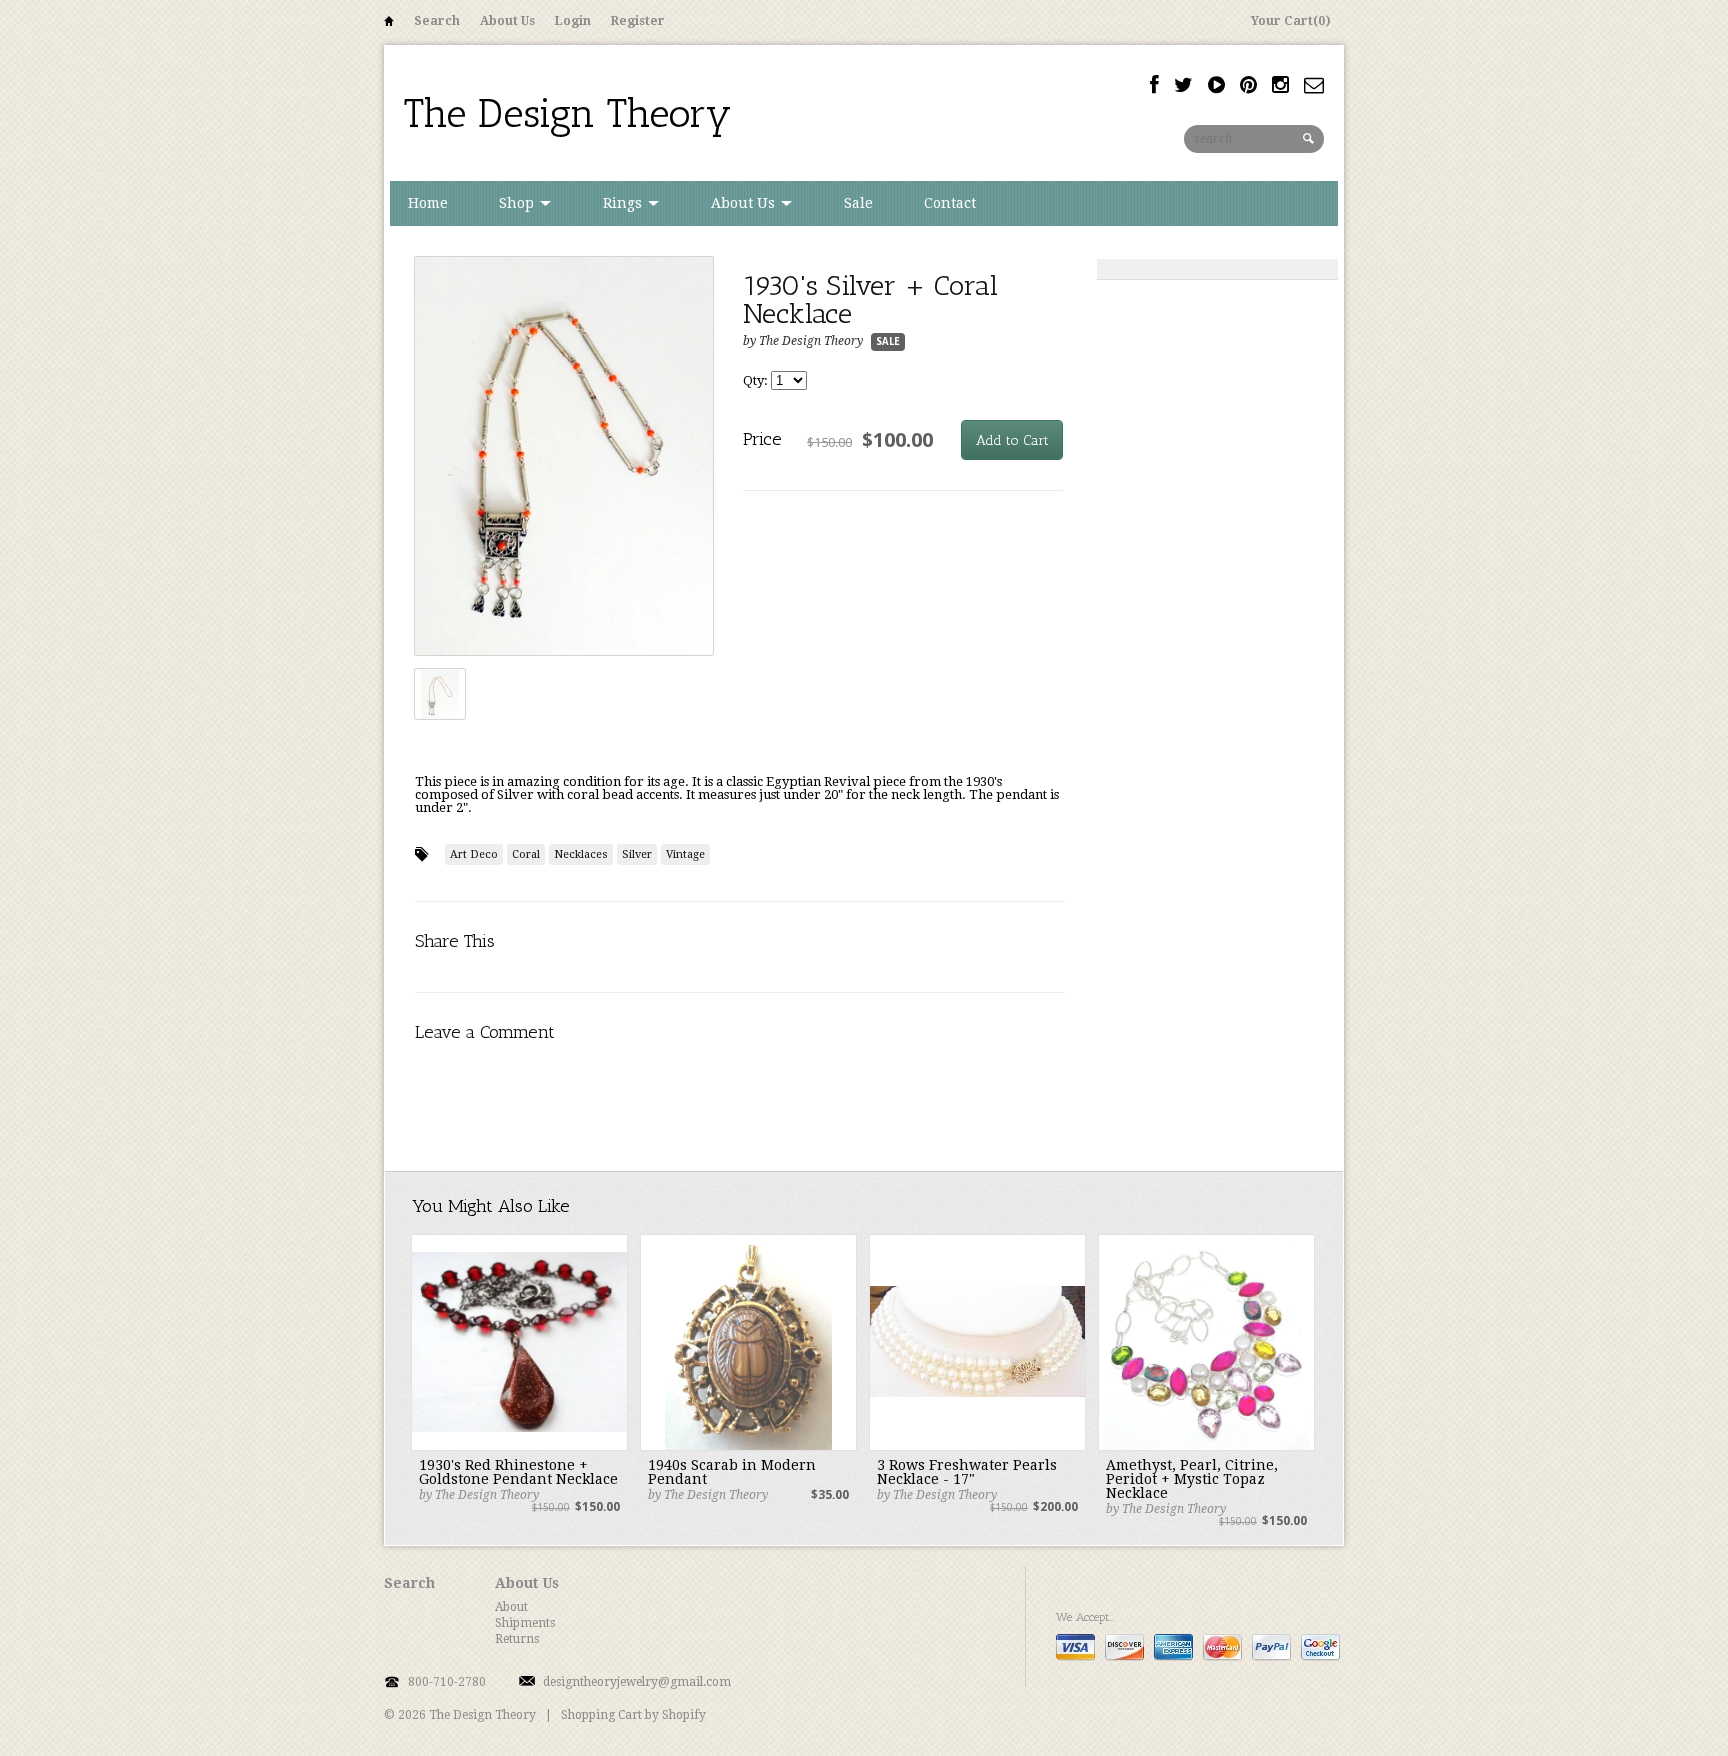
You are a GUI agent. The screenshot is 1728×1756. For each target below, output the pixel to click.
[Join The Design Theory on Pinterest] (1248, 85)
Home (389, 24)
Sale (858, 203)
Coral (526, 854)
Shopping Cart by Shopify (633, 1715)
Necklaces (581, 854)
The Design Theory (568, 113)
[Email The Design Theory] (1314, 85)
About (511, 1607)
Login (573, 21)
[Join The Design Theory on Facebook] (1154, 85)
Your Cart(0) (1291, 21)
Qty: (757, 380)
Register (638, 21)
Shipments (525, 1623)
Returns (517, 1639)
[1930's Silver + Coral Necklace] (564, 457)
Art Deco (474, 854)
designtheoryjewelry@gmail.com (637, 1682)
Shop (518, 203)
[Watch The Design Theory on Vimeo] (1216, 85)
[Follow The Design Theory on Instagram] (1280, 85)
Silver (637, 854)
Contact (950, 203)
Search (437, 21)
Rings (624, 203)
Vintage (685, 854)
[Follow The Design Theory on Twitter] (1183, 85)
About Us (507, 21)
